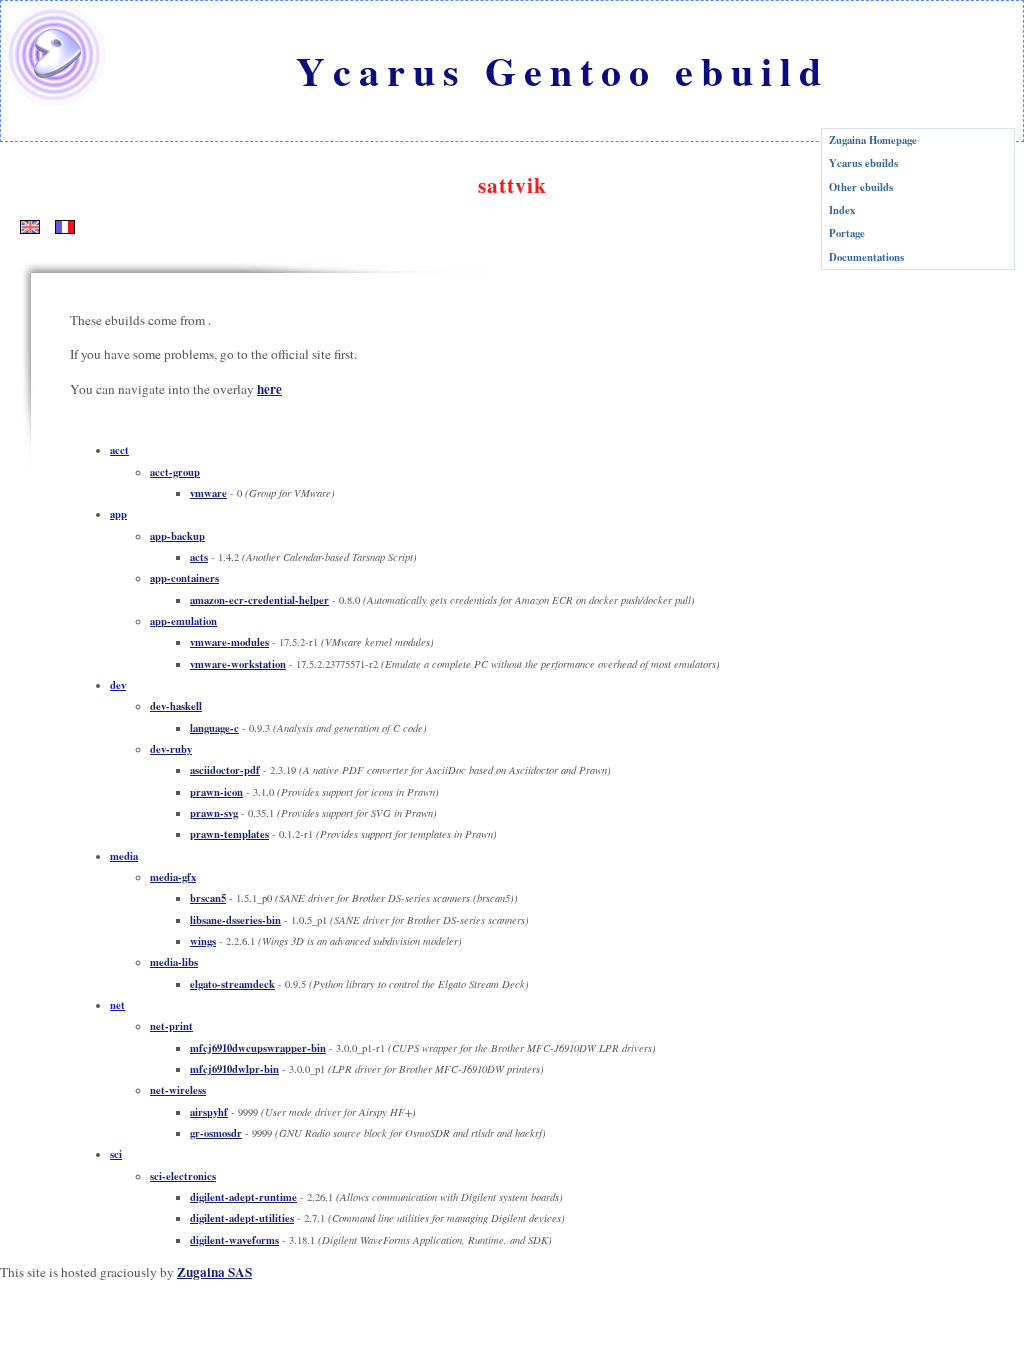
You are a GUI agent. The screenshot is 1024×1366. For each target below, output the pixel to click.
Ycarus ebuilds (863, 163)
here (269, 389)
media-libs (174, 962)
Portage (847, 233)
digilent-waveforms (234, 1240)
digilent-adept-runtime (243, 1197)
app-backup (177, 536)
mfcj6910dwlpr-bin (234, 1069)
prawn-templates (229, 834)
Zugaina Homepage (873, 140)
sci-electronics (183, 1176)
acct (119, 450)
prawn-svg (214, 813)
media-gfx (173, 877)
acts (199, 557)
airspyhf (209, 1112)
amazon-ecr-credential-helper (259, 600)
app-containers (184, 578)
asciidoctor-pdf (225, 770)
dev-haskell (176, 706)
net (117, 1005)
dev (118, 685)
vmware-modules (229, 642)
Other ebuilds (861, 187)
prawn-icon (216, 792)
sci (116, 1154)
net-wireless (178, 1090)
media (124, 856)
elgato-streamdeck (232, 984)
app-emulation (183, 621)
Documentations (866, 257)
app (118, 514)
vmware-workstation (238, 664)
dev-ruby (171, 749)
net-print (171, 1026)
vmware (208, 493)
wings (203, 941)
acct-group (175, 472)
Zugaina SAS (214, 1272)
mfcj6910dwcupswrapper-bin (258, 1048)
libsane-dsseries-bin (235, 920)
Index (842, 210)
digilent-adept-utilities (242, 1218)
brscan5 (208, 898)
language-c (214, 728)
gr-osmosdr (216, 1133)
